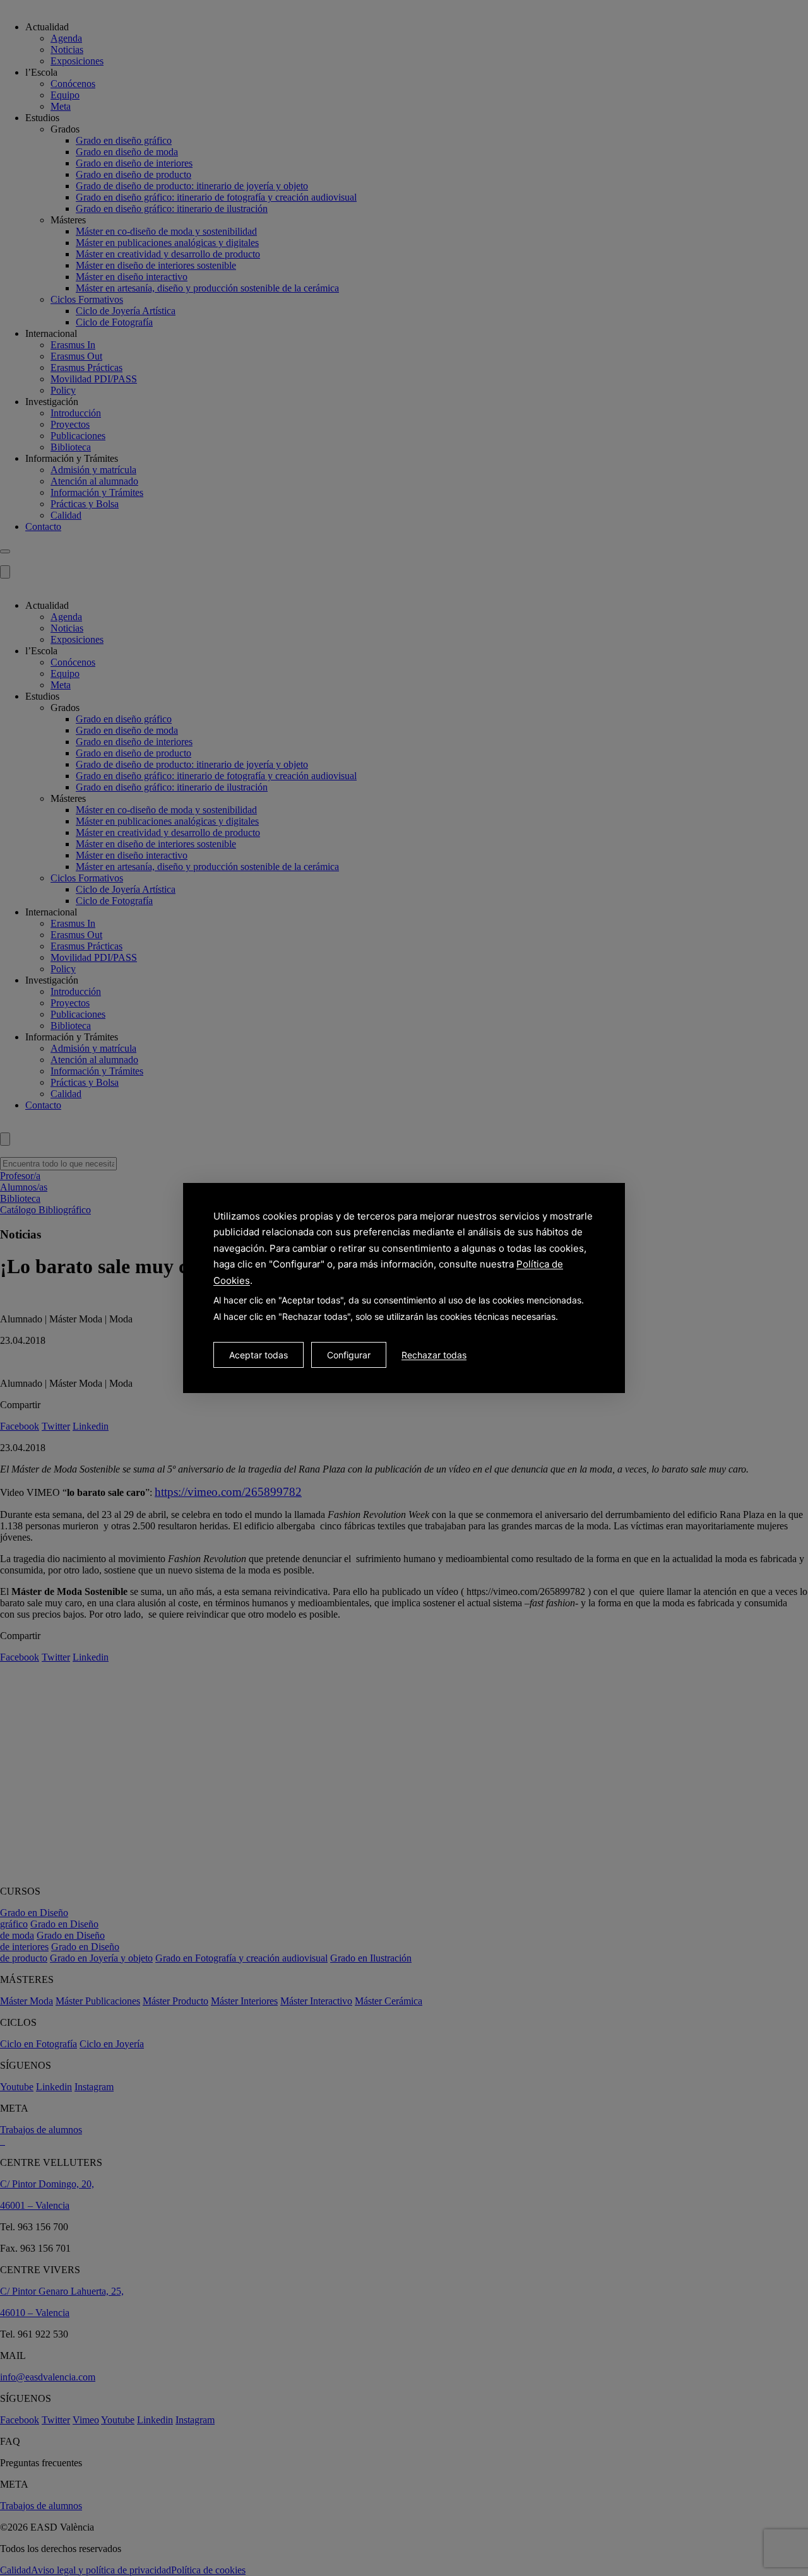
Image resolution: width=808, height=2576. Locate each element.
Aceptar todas (258, 1355)
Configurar (349, 1355)
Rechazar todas (434, 1355)
